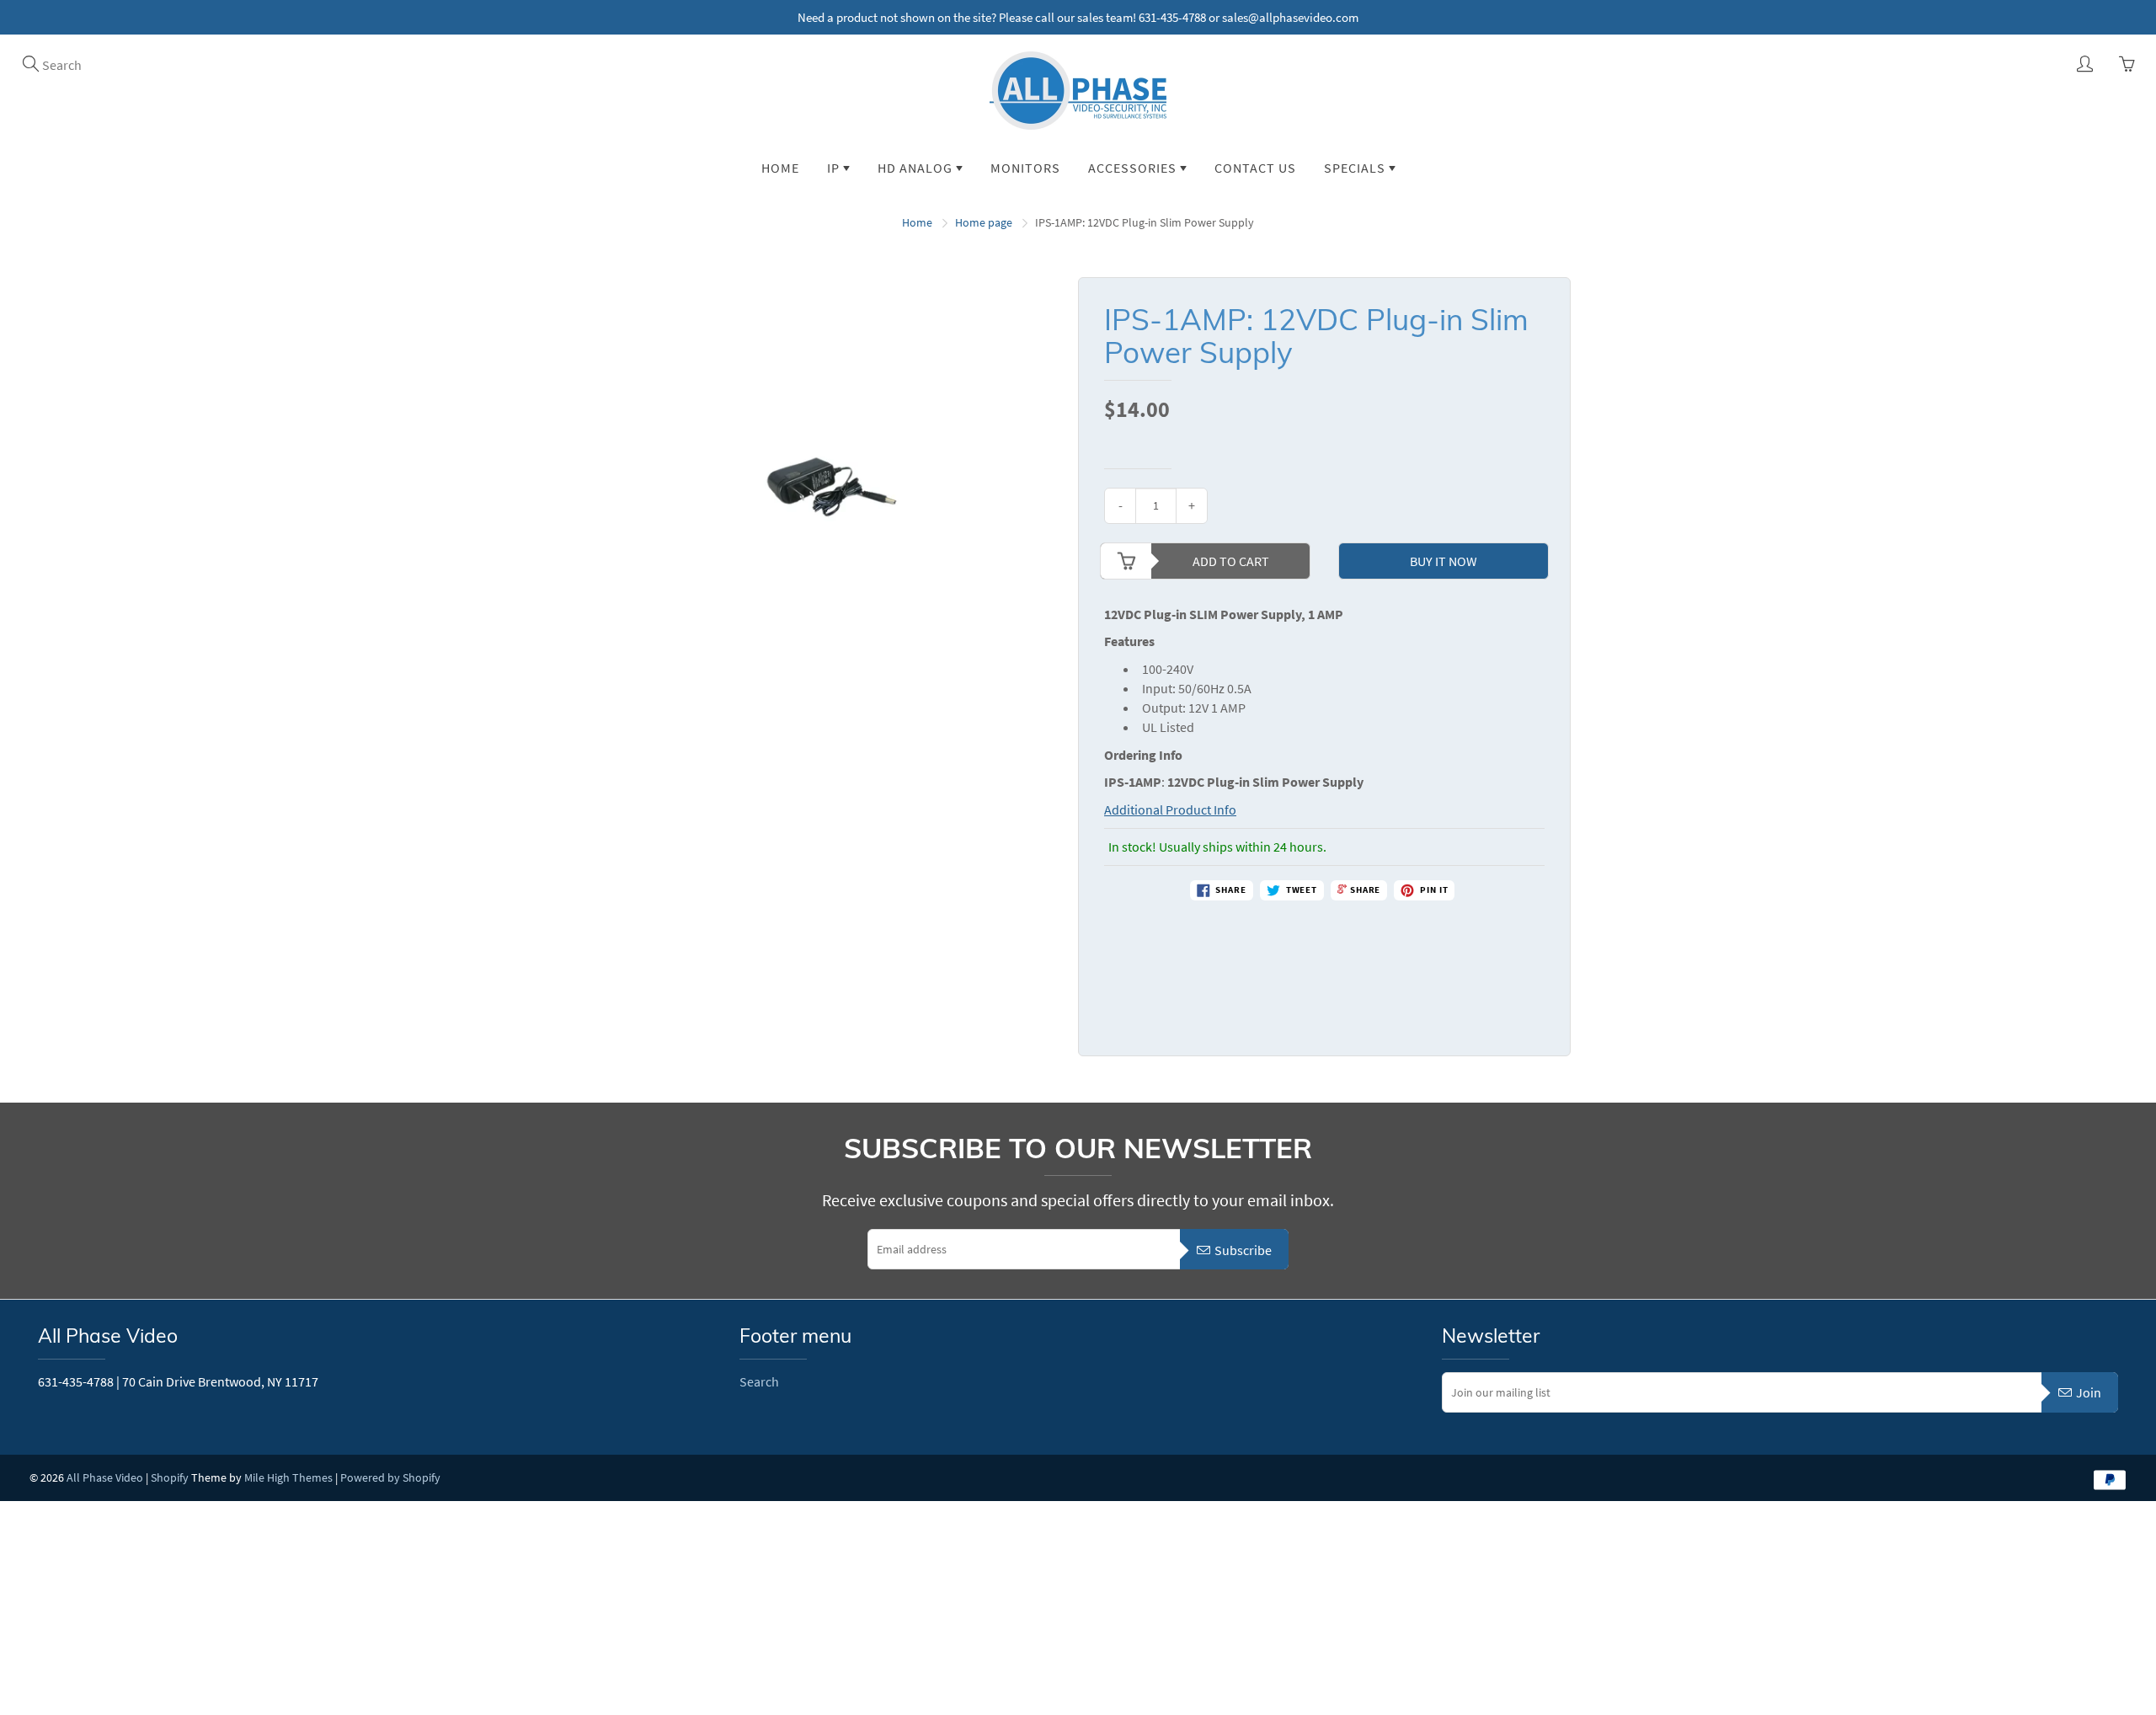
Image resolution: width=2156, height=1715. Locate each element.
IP (835, 168)
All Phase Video (105, 1477)
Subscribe (1243, 1250)
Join (2089, 1392)
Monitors (1025, 168)
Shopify (170, 1477)
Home (780, 168)
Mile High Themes (288, 1477)
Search (759, 1381)
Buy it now (1444, 561)
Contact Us (1255, 168)
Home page (984, 222)
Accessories (1134, 168)
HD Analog (917, 168)
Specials (1356, 168)
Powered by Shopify (390, 1477)
